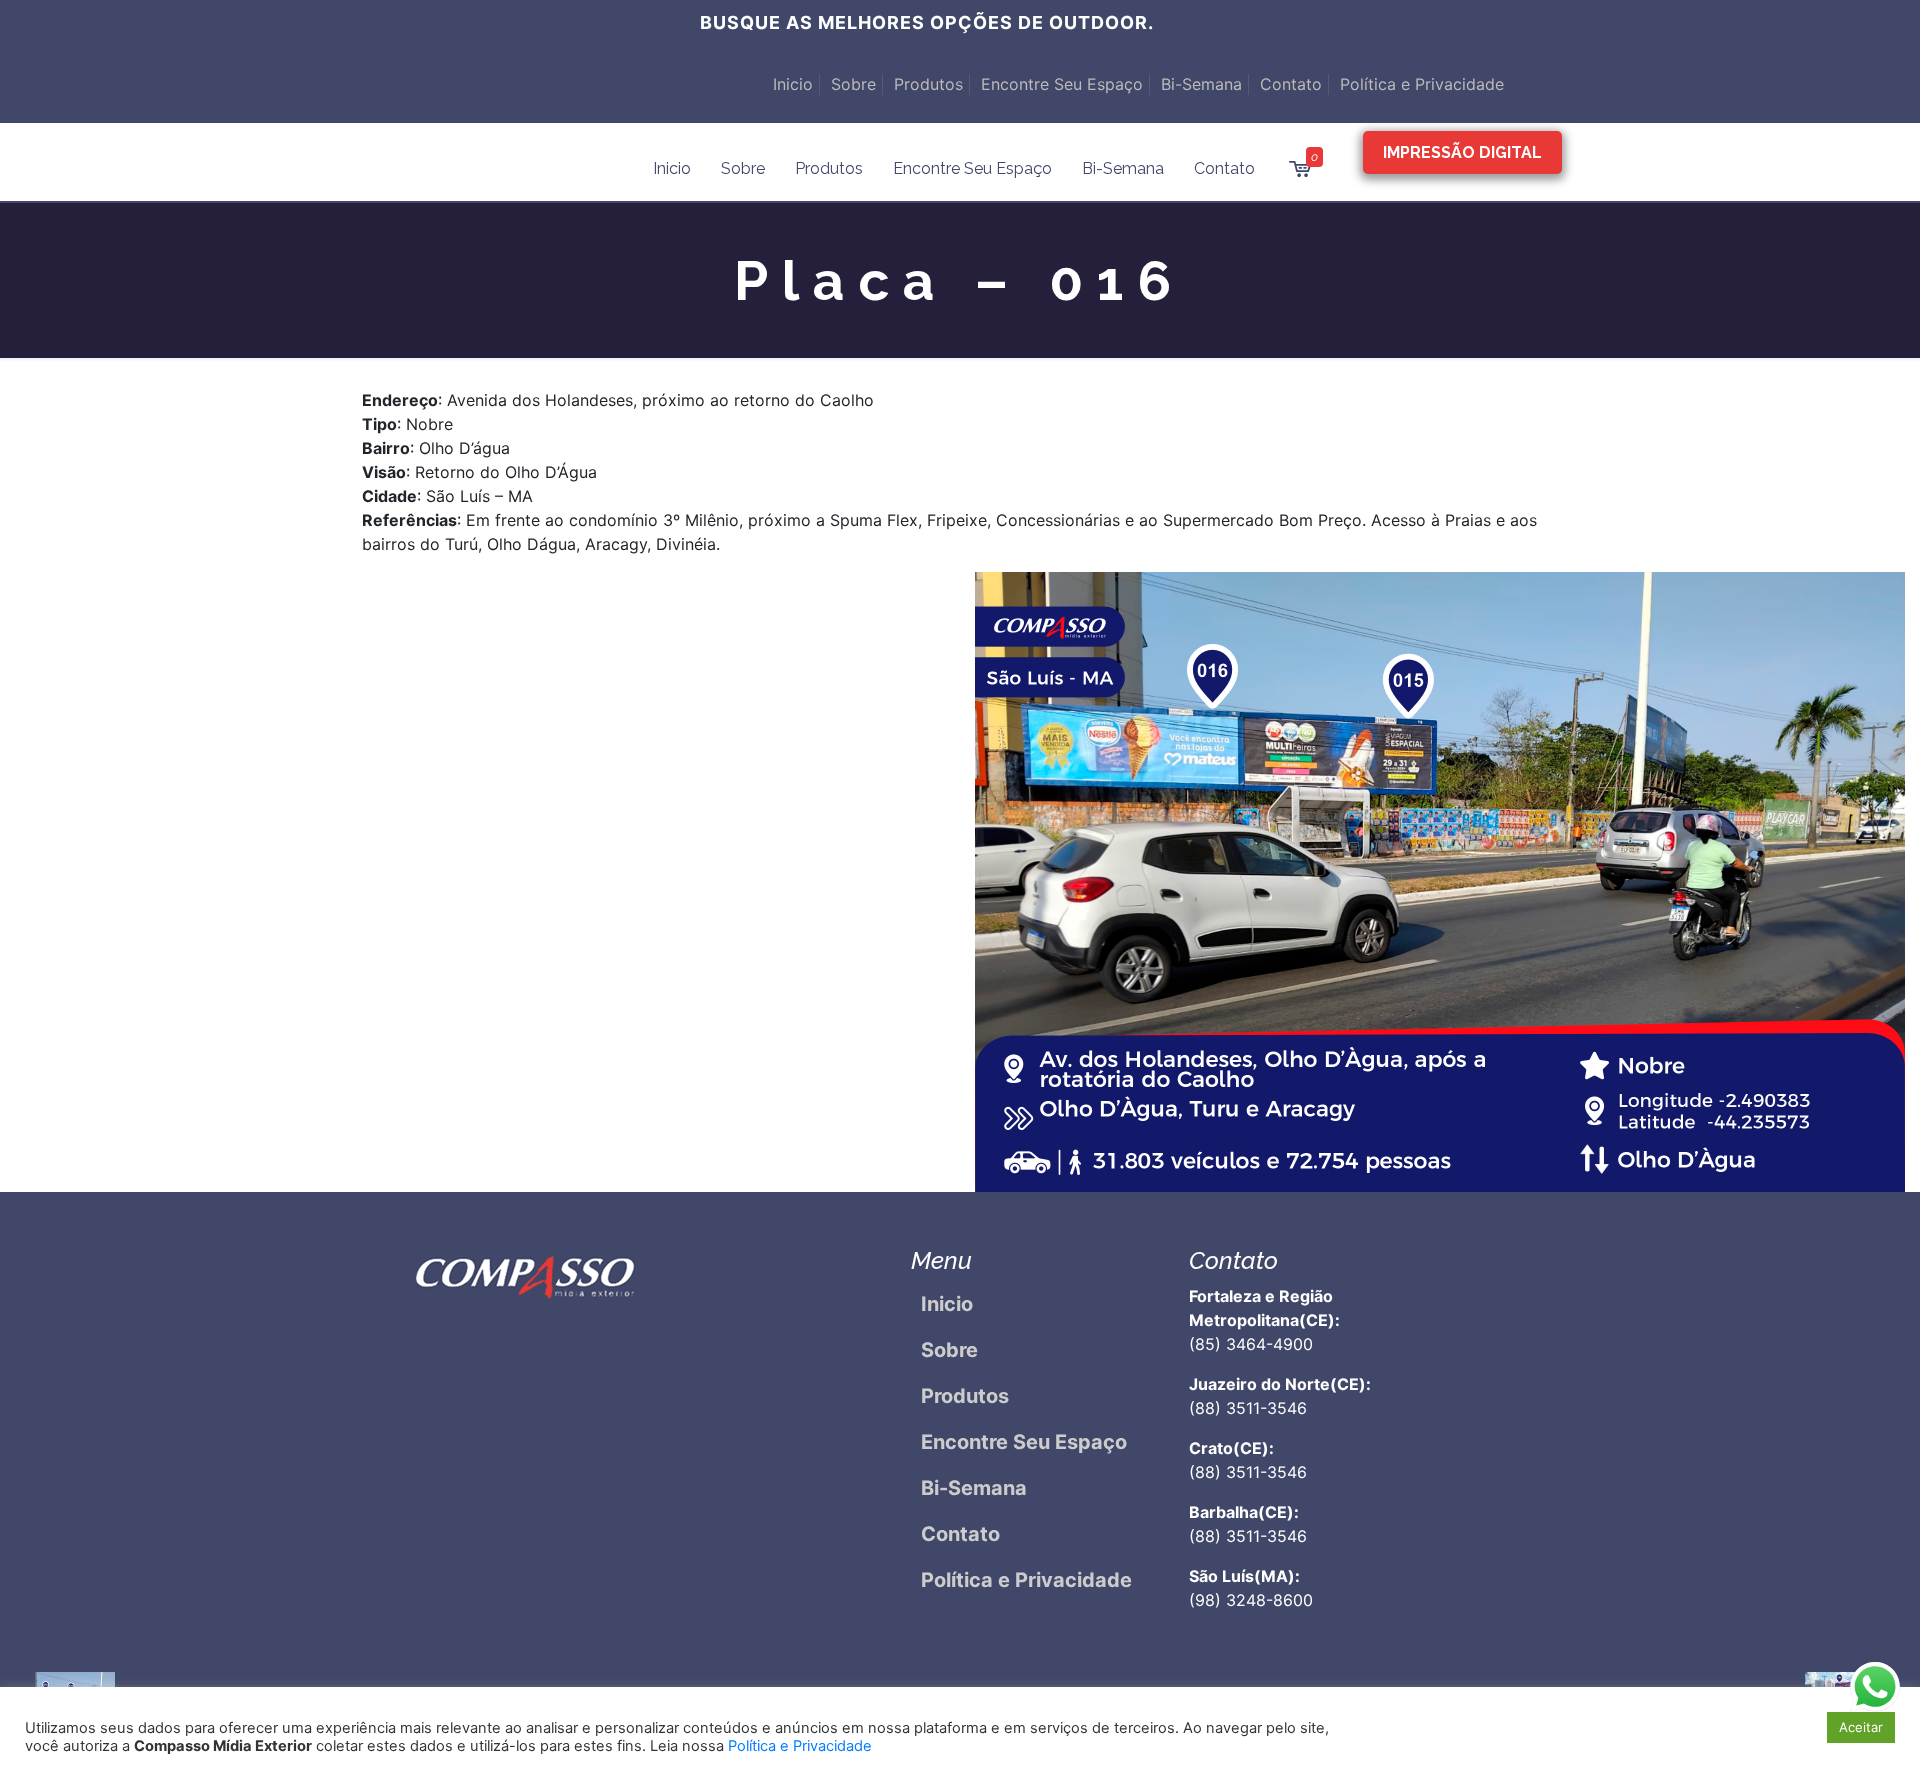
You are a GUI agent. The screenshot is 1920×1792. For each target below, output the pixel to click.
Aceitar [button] (1861, 1727)
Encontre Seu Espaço (1062, 84)
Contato (1291, 84)
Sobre (853, 84)
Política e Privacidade (1422, 84)
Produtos (928, 84)
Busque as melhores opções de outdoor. (927, 22)
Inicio (793, 84)
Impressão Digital (1462, 152)
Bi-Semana (1201, 84)
